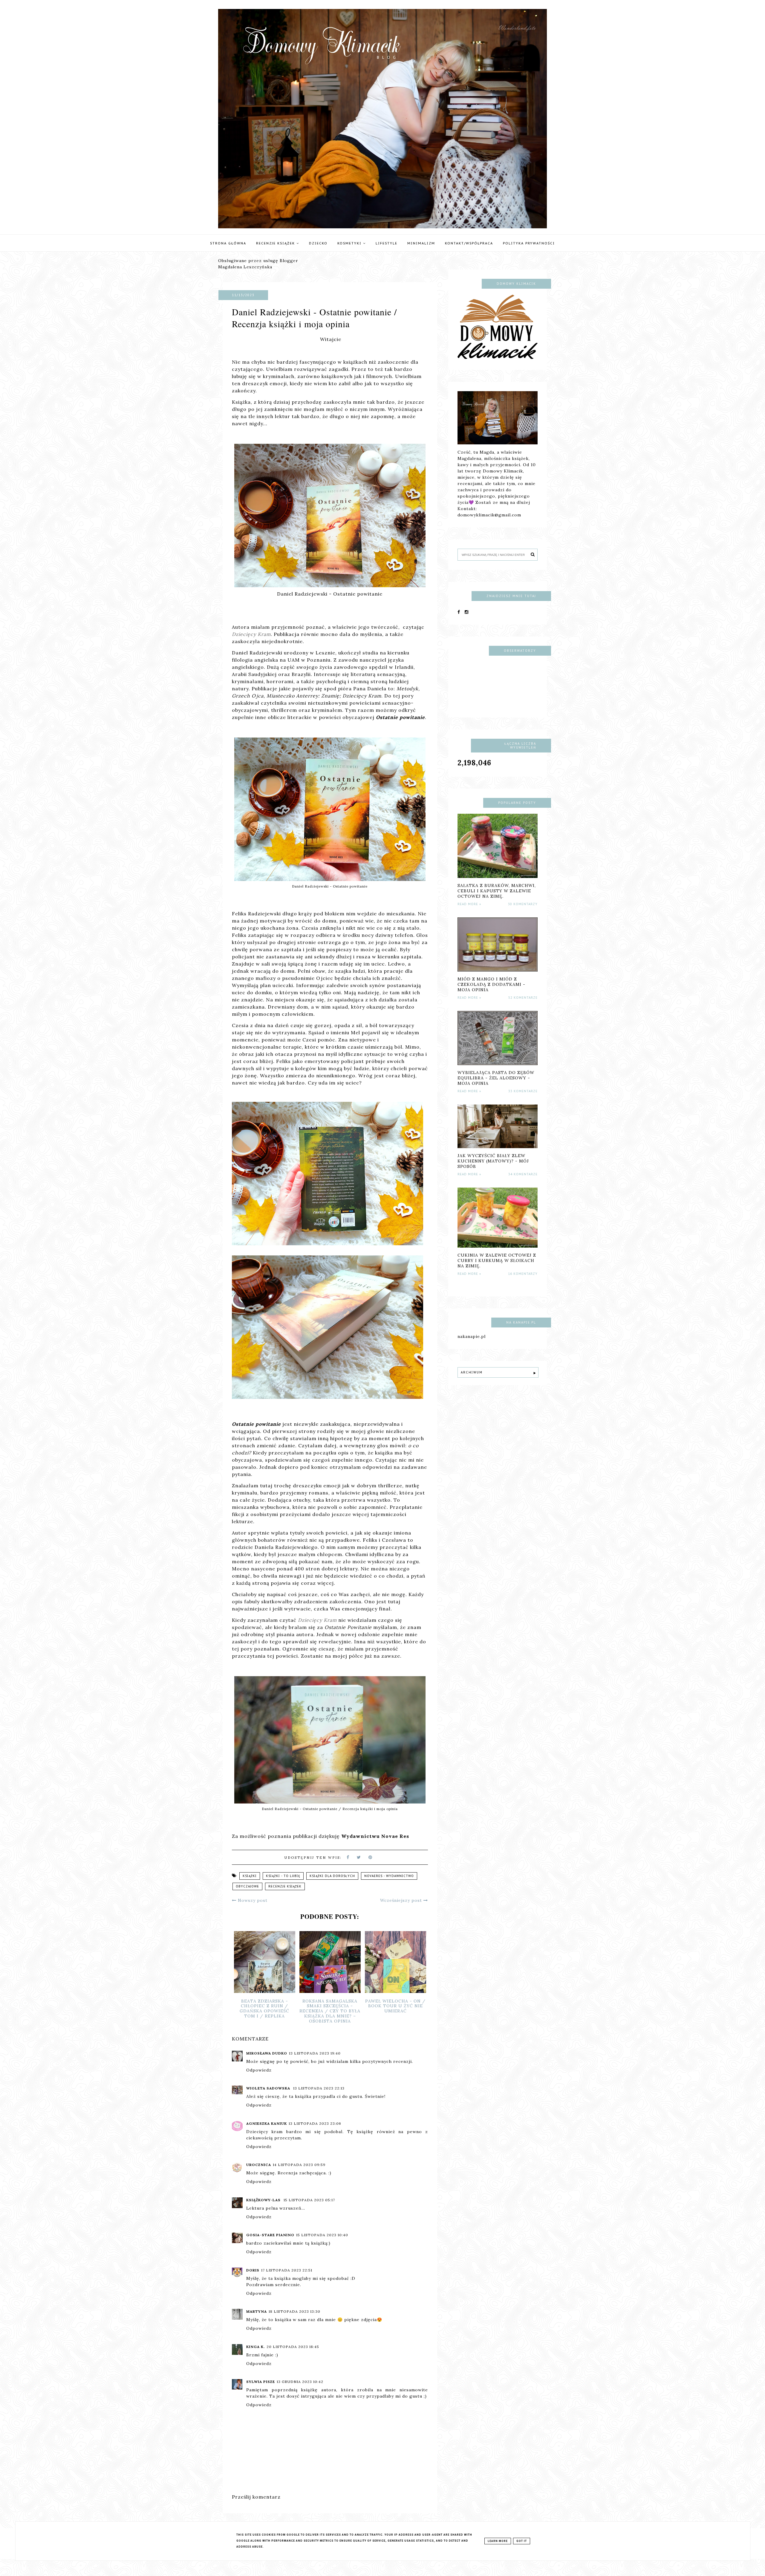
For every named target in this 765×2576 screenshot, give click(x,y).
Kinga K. (255, 2347)
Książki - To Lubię (283, 1876)
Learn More (498, 2541)
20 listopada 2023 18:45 (293, 2347)
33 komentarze (523, 1091)
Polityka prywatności (529, 243)
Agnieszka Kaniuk (267, 2123)
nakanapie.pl (472, 1336)
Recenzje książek (276, 243)
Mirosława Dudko (267, 2053)
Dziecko (318, 243)
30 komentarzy (523, 904)
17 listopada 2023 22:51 (287, 2270)
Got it (522, 2541)
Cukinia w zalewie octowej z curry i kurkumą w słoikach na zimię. (497, 1261)
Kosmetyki (350, 243)
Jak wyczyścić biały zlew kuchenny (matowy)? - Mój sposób (493, 1161)
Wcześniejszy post (402, 1900)
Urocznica (259, 2165)
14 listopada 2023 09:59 (299, 2165)
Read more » (469, 904)
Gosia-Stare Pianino (270, 2235)
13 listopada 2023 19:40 (315, 2053)
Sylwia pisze (261, 2382)
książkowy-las (264, 2200)
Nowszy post (252, 1900)
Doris (253, 2270)
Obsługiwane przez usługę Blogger (258, 261)
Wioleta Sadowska (269, 2088)
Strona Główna (228, 243)
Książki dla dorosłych (332, 1876)
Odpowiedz (259, 2070)
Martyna (257, 2311)
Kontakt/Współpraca (469, 243)
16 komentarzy (523, 1274)
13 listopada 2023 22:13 (319, 2088)
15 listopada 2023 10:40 (322, 2235)
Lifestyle (387, 243)
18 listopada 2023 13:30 (294, 2311)
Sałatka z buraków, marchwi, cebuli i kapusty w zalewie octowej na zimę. (497, 891)
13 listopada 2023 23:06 (315, 2123)
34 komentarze (523, 1174)
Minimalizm (421, 243)
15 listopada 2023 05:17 (309, 2200)
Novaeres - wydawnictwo (389, 1876)
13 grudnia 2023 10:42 (300, 2382)
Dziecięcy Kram (251, 634)
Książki (250, 1876)
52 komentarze (523, 998)
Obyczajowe (247, 1886)
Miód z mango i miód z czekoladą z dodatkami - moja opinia (491, 984)
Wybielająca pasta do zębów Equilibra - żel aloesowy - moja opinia (496, 1078)
